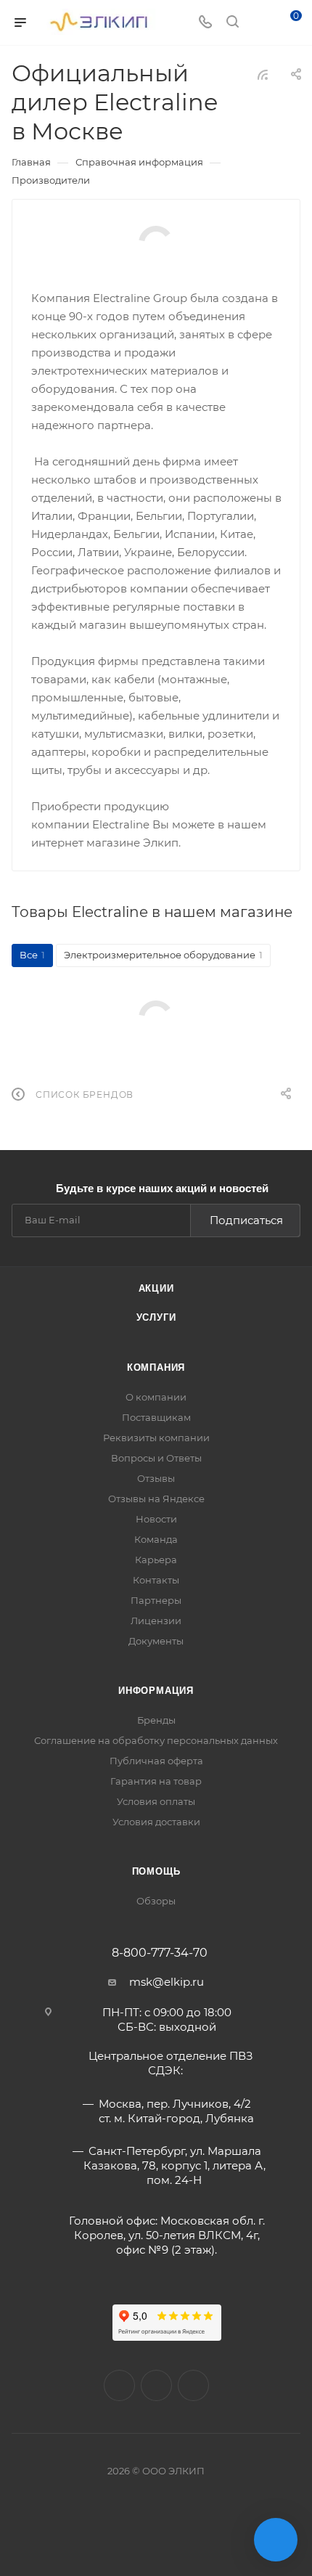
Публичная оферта (156, 1761)
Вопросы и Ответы (156, 1458)
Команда (156, 1539)
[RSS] (263, 74)
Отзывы (156, 1478)
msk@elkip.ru (167, 1982)
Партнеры (156, 1600)
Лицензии (156, 1621)
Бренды (156, 1720)
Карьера (156, 1560)
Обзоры (156, 1901)
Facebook (156, 2385)
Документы (156, 1641)
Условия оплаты (156, 1801)
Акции (156, 1288)
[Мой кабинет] (260, 23)
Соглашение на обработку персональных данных (156, 1740)
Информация (156, 1691)
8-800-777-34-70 (160, 1953)
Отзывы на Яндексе (156, 1499)
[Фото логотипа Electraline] (156, 243)
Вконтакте (119, 2385)
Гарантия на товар (156, 1781)
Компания (156, 1368)
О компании (156, 1397)
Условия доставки (156, 1822)
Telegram (193, 2385)
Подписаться (246, 1220)
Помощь (156, 1871)
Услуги (156, 1317)
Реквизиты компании (156, 1438)
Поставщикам (156, 1417)
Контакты (156, 1580)
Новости (156, 1519)
